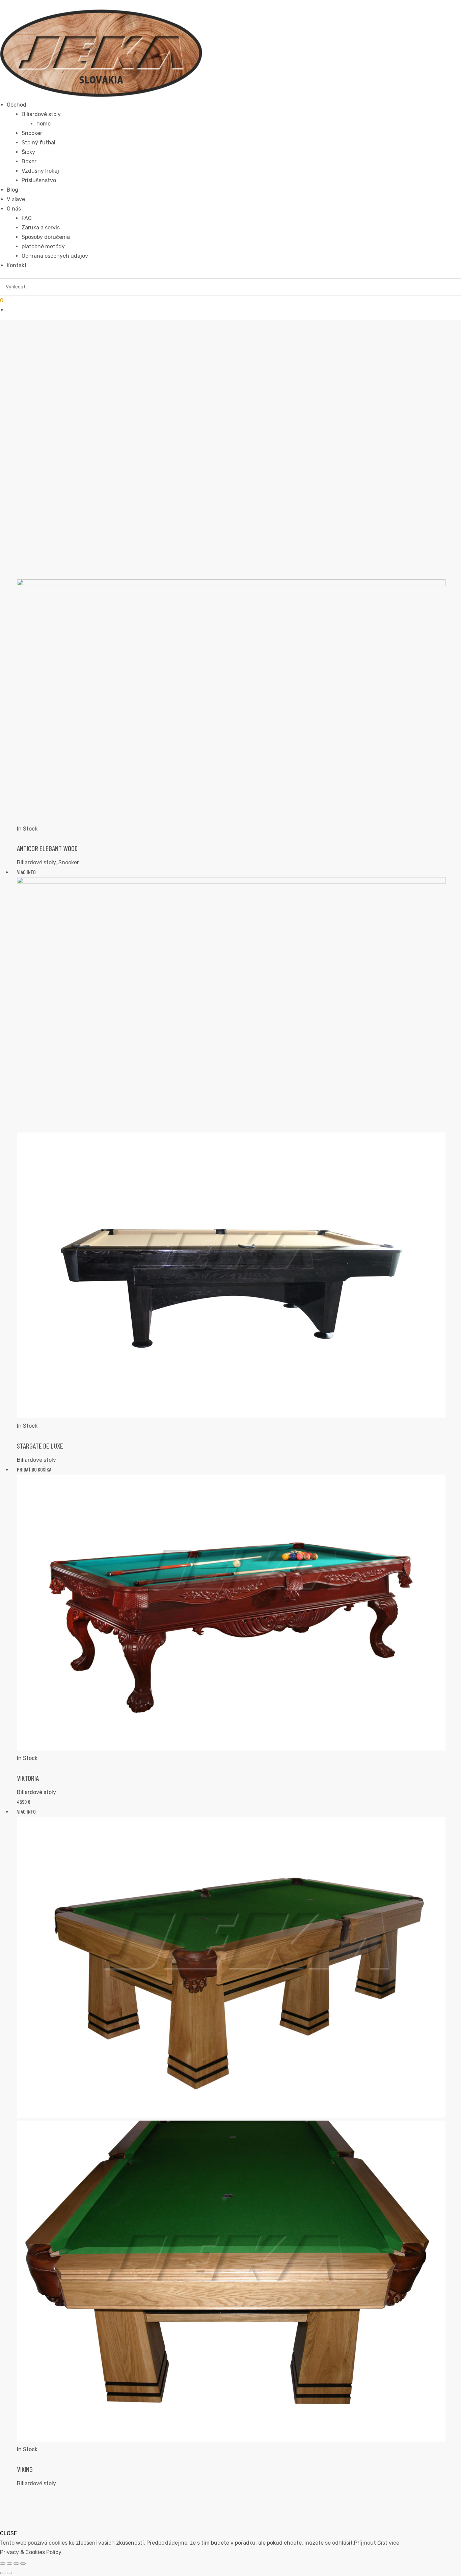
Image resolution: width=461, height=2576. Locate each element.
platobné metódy (43, 246)
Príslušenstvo (39, 180)
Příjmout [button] (365, 2543)
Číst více (388, 2543)
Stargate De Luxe (40, 1446)
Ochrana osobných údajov (55, 256)
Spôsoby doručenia (46, 237)
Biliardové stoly (41, 114)
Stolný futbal (38, 143)
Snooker (69, 862)
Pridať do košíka (34, 1469)
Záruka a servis (41, 228)
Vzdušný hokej (40, 171)
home (44, 124)
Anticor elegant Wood (47, 848)
